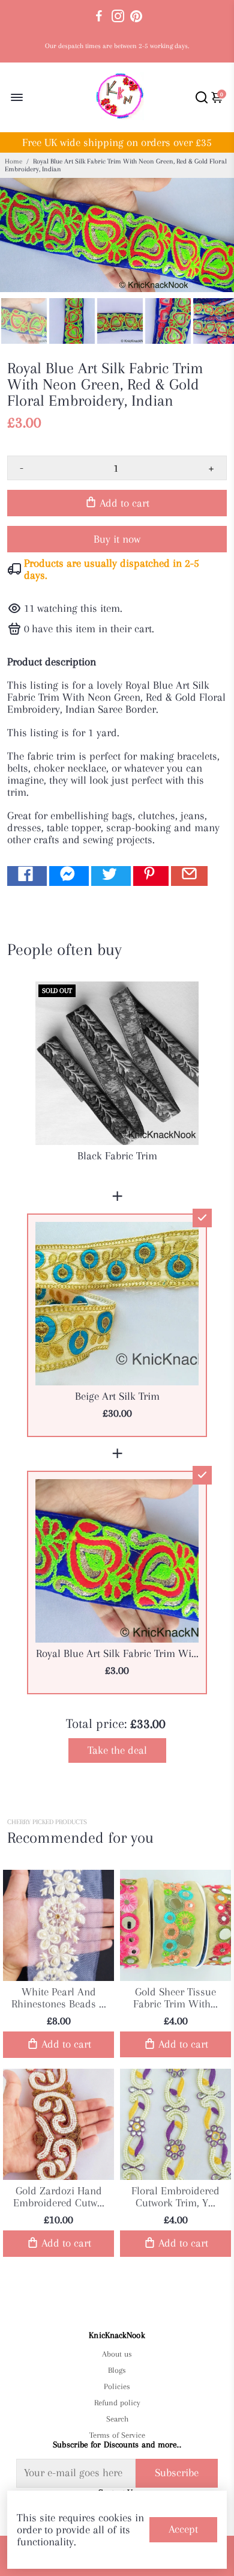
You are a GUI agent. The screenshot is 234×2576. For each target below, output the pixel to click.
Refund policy (117, 2403)
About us (117, 2354)
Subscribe (177, 2473)
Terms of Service (117, 2435)
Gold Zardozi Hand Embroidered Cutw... (59, 2197)
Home (13, 161)
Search (117, 2419)
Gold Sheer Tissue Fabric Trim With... (175, 1998)
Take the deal (117, 1750)
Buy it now (117, 539)
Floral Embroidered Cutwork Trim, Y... (175, 2197)
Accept (183, 2529)
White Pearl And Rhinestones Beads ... (59, 1998)
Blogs (117, 2370)
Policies (117, 2386)
